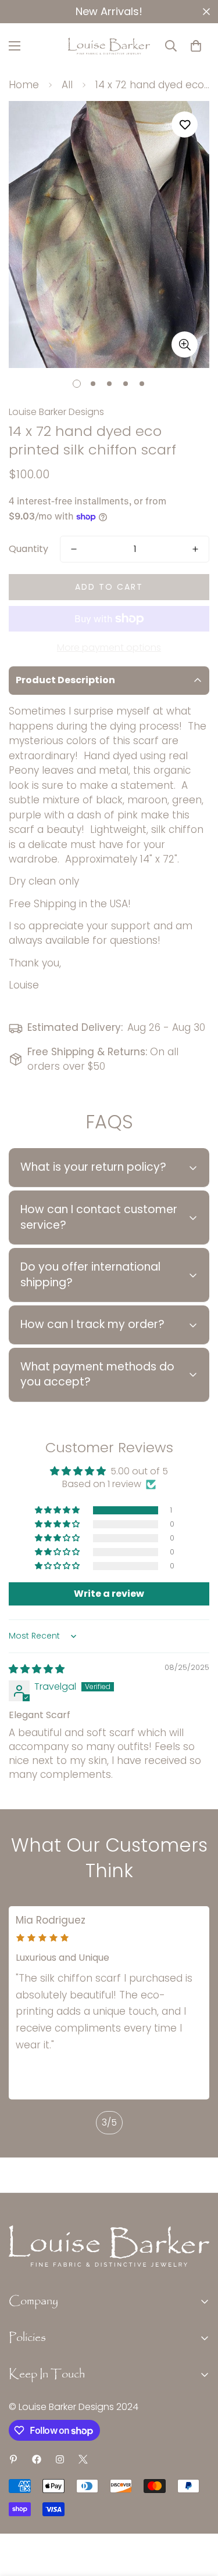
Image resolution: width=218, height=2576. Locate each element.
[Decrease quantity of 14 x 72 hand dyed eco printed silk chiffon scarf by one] (74, 549)
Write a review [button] (109, 1594)
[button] (196, 46)
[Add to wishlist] (185, 125)
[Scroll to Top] (197, 2514)
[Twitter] (83, 2459)
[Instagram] (60, 2459)
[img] (37, 1669)
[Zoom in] (185, 344)
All (67, 85)
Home (24, 85)
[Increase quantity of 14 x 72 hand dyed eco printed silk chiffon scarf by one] (195, 549)
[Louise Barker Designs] (109, 46)
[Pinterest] (13, 2459)
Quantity (28, 549)
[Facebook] (37, 2459)
